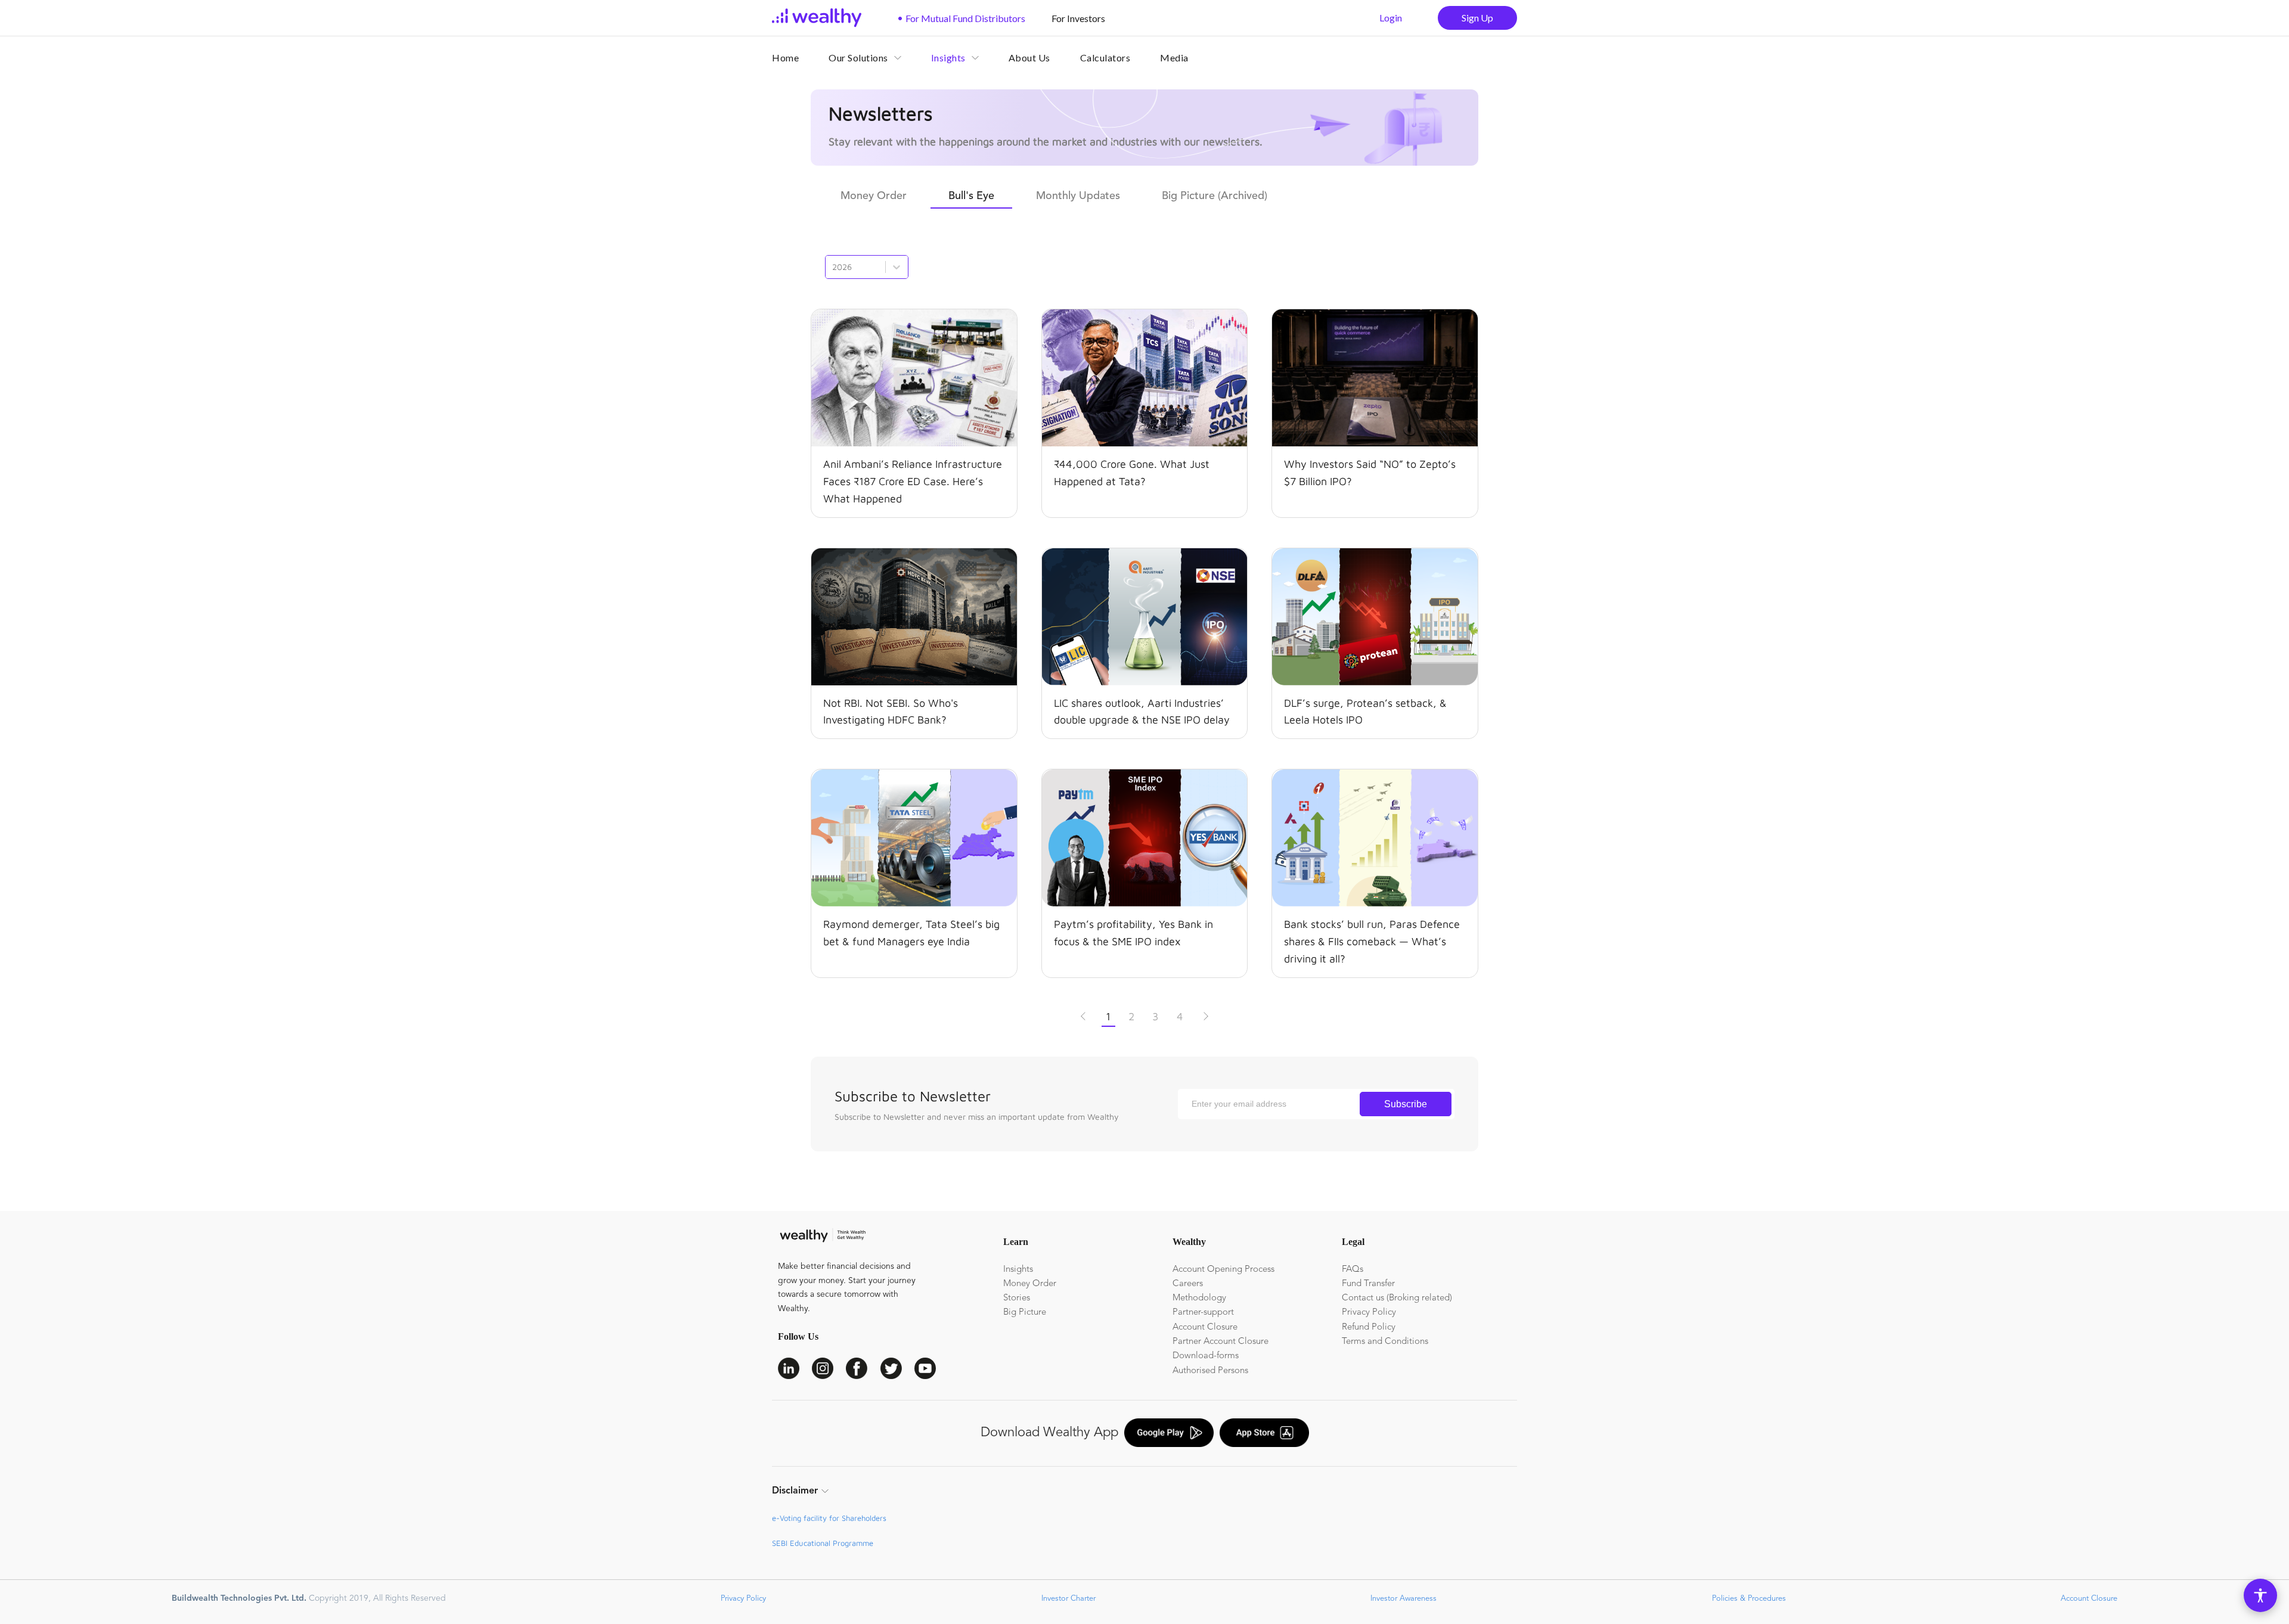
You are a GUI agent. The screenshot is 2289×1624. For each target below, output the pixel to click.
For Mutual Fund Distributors (961, 18)
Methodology (1199, 1298)
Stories (1017, 1298)
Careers (1188, 1284)
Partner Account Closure (1221, 1342)
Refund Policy (1369, 1328)
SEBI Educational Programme (823, 1543)
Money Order (874, 196)
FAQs (1353, 1270)
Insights (1018, 1270)
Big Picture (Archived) (1215, 196)
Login (1391, 18)
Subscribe (1406, 1104)
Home (785, 58)
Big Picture (1025, 1313)
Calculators (1105, 58)
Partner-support (1203, 1313)
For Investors (1074, 18)
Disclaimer (795, 1491)
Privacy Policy (1369, 1313)
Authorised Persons (1210, 1371)
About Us (1029, 58)
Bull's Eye (971, 196)
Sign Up (1477, 18)
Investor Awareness (1402, 1599)
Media (1174, 58)
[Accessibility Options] (2260, 1595)
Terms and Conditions (1385, 1342)
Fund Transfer (1368, 1284)
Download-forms (1206, 1356)
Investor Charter (1067, 1599)
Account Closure (1205, 1328)
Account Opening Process (1223, 1270)
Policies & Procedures (1748, 1599)
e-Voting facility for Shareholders (829, 1518)
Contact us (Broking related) (1397, 1298)
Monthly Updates (1078, 196)
